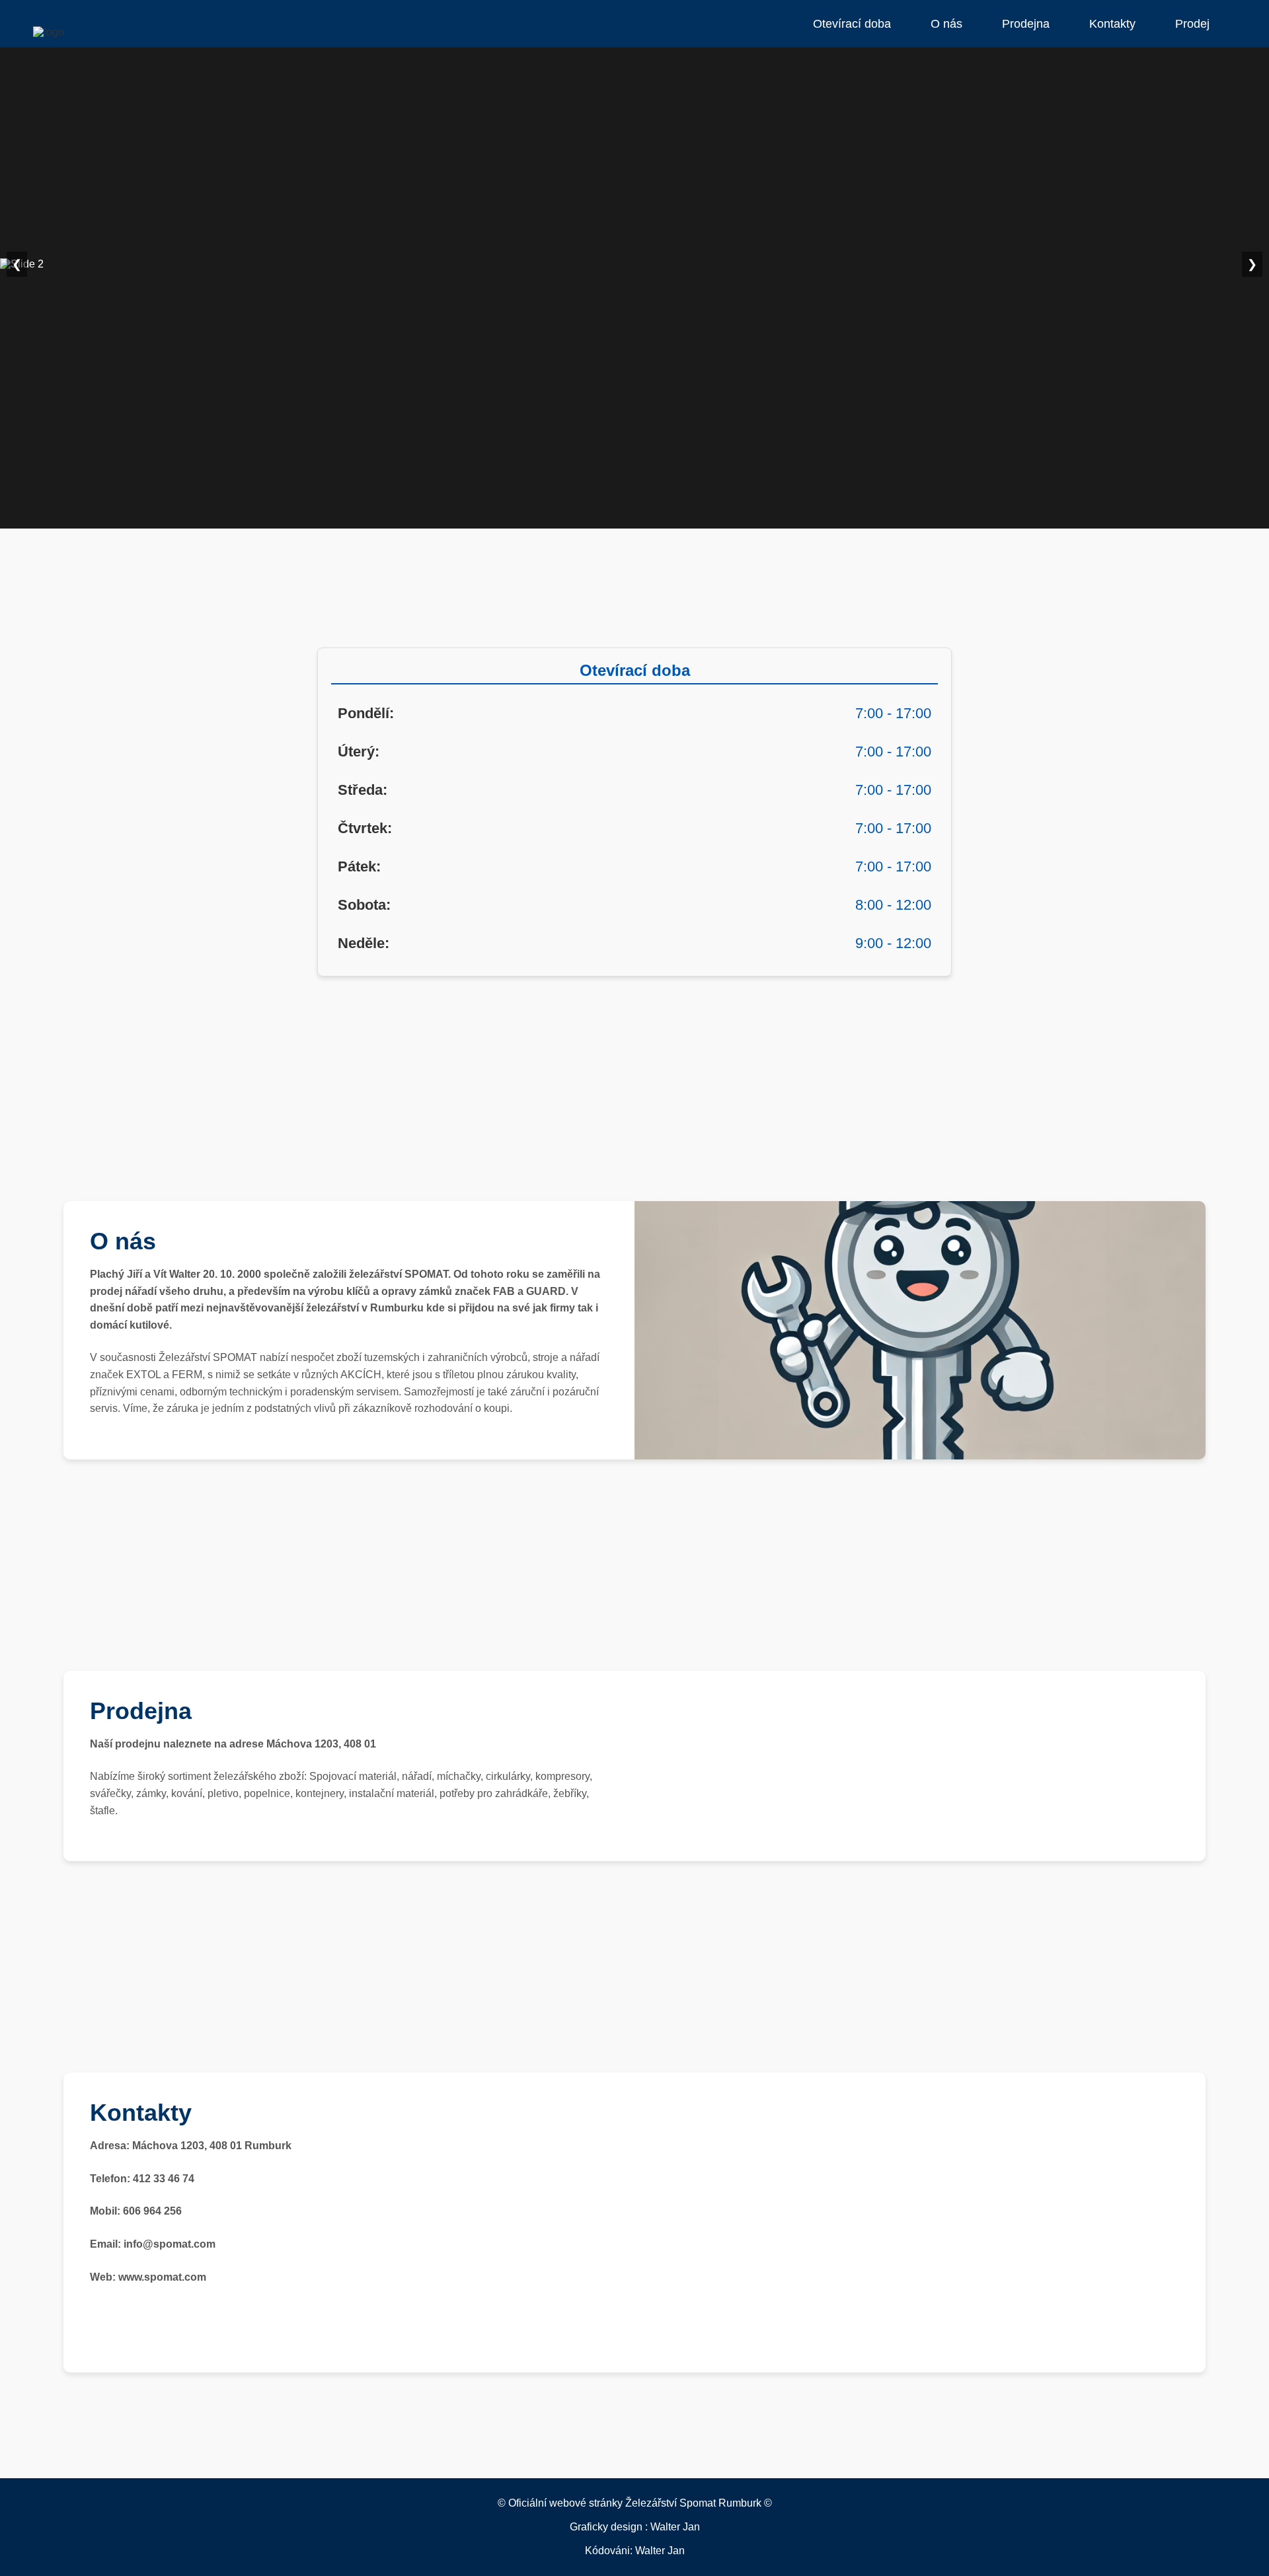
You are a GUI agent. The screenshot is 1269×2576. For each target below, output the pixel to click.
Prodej (1192, 24)
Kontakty (1112, 24)
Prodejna (1026, 24)
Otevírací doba (852, 24)
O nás (946, 24)
